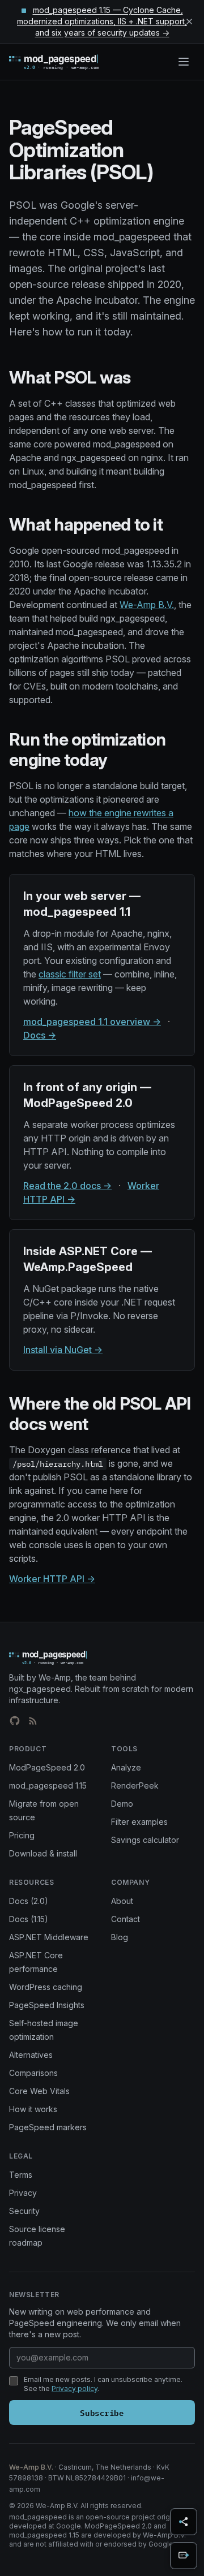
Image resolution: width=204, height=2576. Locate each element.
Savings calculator (145, 1840)
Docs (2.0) (29, 1901)
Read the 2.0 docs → (67, 1186)
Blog (120, 1937)
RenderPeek (135, 1785)
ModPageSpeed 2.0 (47, 1767)
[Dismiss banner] (189, 21)
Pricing (22, 1835)
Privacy (23, 2193)
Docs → (40, 1035)
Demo (122, 1804)
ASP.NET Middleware (49, 1937)
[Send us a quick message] (184, 2556)
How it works (33, 2109)
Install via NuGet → (63, 1350)
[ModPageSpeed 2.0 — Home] (70, 62)
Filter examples (139, 1822)
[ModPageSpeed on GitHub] (15, 1721)
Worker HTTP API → (52, 1579)
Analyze (126, 1767)
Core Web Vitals (39, 2091)
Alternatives (31, 2055)
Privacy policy (75, 2388)
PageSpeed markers (48, 2127)
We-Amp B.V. (147, 605)
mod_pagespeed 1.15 (48, 1785)
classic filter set (70, 974)
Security (24, 2211)
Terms (21, 2175)
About (122, 1901)
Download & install (43, 1853)
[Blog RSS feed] (33, 1721)
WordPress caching (46, 1987)
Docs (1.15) (29, 1919)
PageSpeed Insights (47, 2005)
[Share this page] (184, 2522)
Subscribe (102, 2412)
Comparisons (33, 2073)
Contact (126, 1919)
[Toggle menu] (184, 62)
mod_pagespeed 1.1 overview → (92, 1022)
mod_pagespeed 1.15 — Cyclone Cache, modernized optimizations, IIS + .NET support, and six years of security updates (102, 21)
